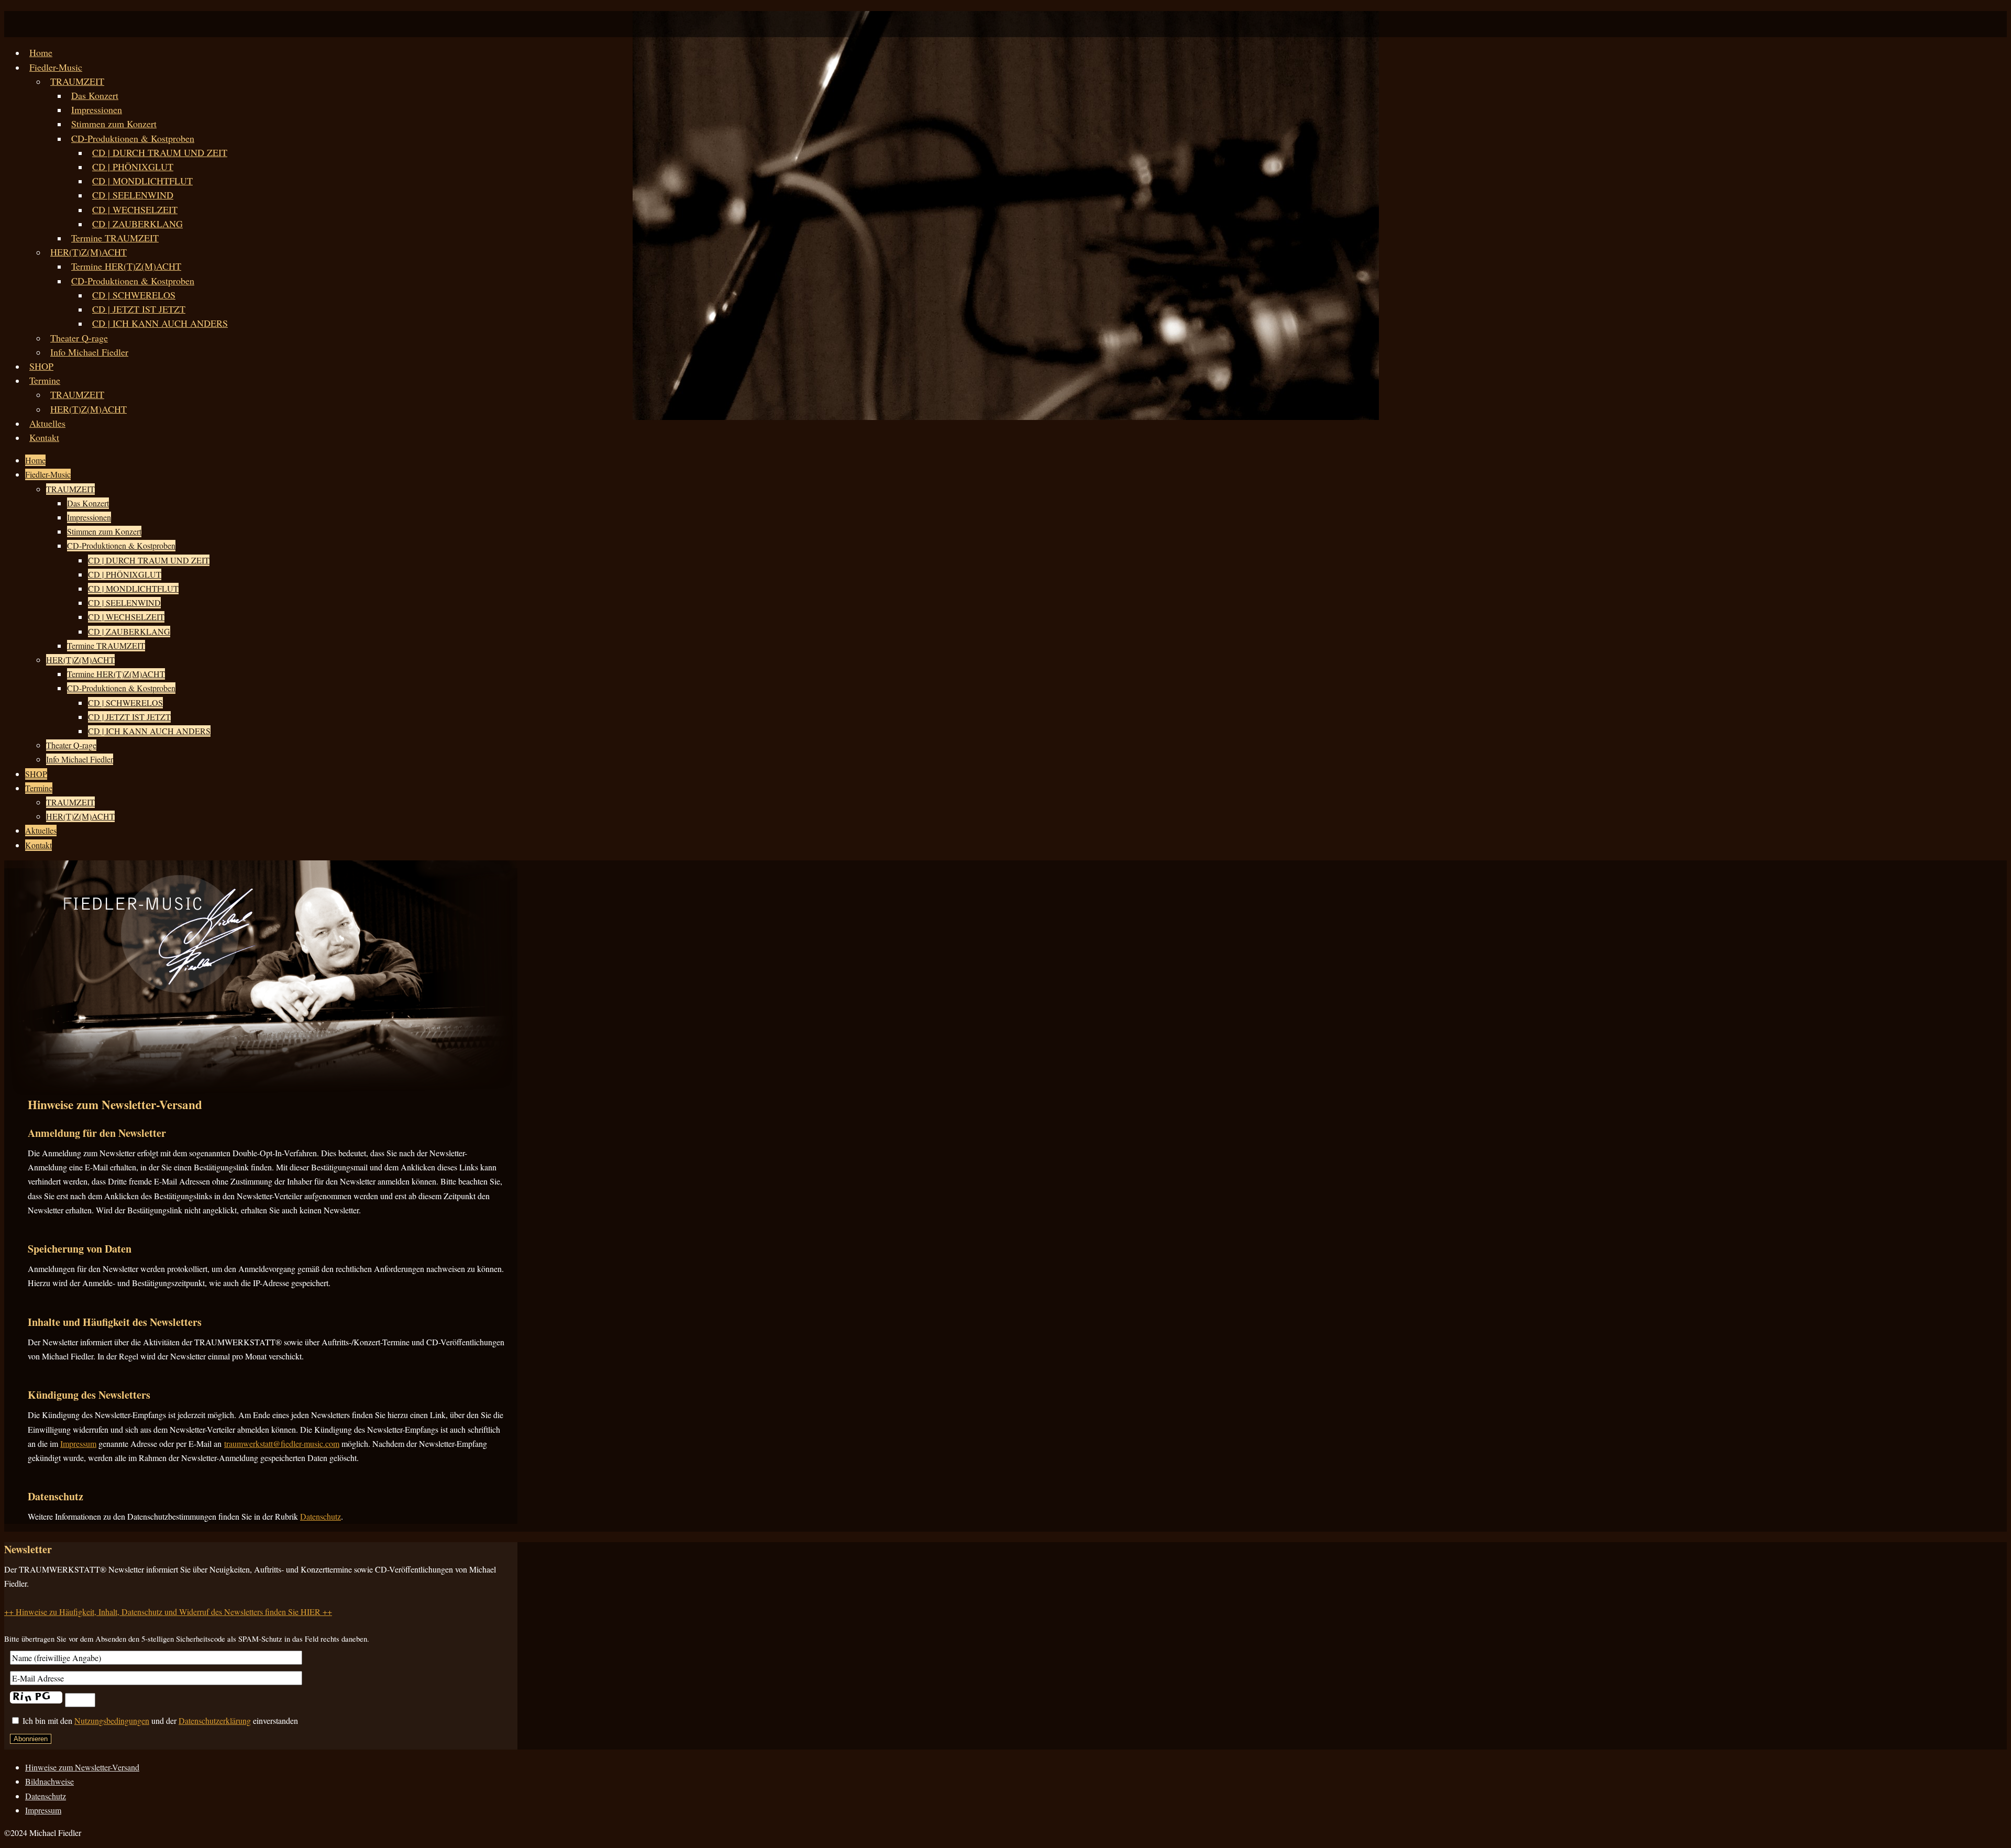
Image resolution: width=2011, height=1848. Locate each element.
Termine (45, 380)
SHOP (41, 366)
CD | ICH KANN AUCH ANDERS (160, 323)
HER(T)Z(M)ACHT (89, 252)
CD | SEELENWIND (133, 195)
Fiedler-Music (56, 67)
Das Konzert (95, 95)
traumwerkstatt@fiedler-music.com (282, 1443)
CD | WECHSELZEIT (135, 209)
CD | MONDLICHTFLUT (142, 181)
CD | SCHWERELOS (134, 295)
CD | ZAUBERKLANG (137, 224)
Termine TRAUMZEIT (115, 238)
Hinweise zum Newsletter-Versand (82, 1767)
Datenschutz (321, 1516)
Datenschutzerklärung (215, 1720)
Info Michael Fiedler (89, 352)
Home (41, 52)
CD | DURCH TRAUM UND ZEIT (160, 152)
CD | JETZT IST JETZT (139, 309)
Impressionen (97, 109)
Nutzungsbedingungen (112, 1720)
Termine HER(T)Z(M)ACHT (126, 266)
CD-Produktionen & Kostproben (133, 138)
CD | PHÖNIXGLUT (133, 167)
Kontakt (44, 437)
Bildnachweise (49, 1781)
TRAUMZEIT (77, 81)
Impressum (78, 1443)
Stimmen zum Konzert (114, 124)
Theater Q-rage (79, 338)
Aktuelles (47, 423)
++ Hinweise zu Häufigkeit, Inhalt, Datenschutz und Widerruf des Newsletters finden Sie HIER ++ (168, 1612)
